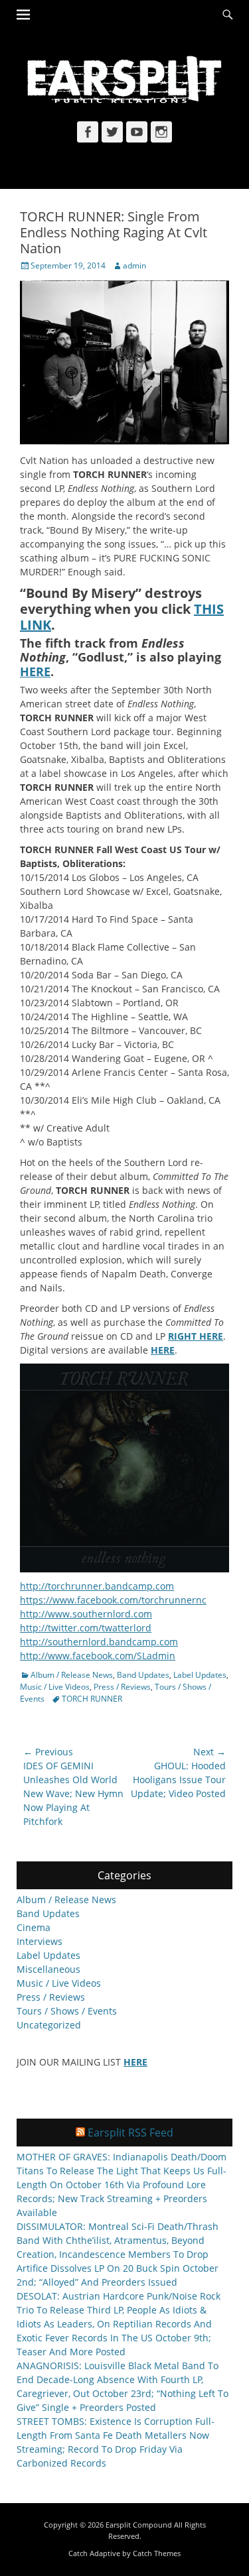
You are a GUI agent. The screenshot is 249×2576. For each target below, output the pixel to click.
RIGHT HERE (196, 1336)
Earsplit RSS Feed (130, 2133)
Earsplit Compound (139, 2525)
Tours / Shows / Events (67, 2011)
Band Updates (143, 1675)
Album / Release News (72, 1675)
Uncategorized (49, 2025)
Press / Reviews (122, 1687)
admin (134, 265)
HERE (163, 1350)
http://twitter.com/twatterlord (86, 1628)
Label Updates (200, 1675)
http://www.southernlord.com (86, 1614)
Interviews (40, 1941)
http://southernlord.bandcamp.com (99, 1642)
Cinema (34, 1927)
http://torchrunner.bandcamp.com (97, 1586)
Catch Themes (157, 2553)
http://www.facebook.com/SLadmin (98, 1656)
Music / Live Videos (55, 1687)
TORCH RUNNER (92, 1699)
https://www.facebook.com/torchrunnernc (113, 1600)
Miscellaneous (48, 1969)
